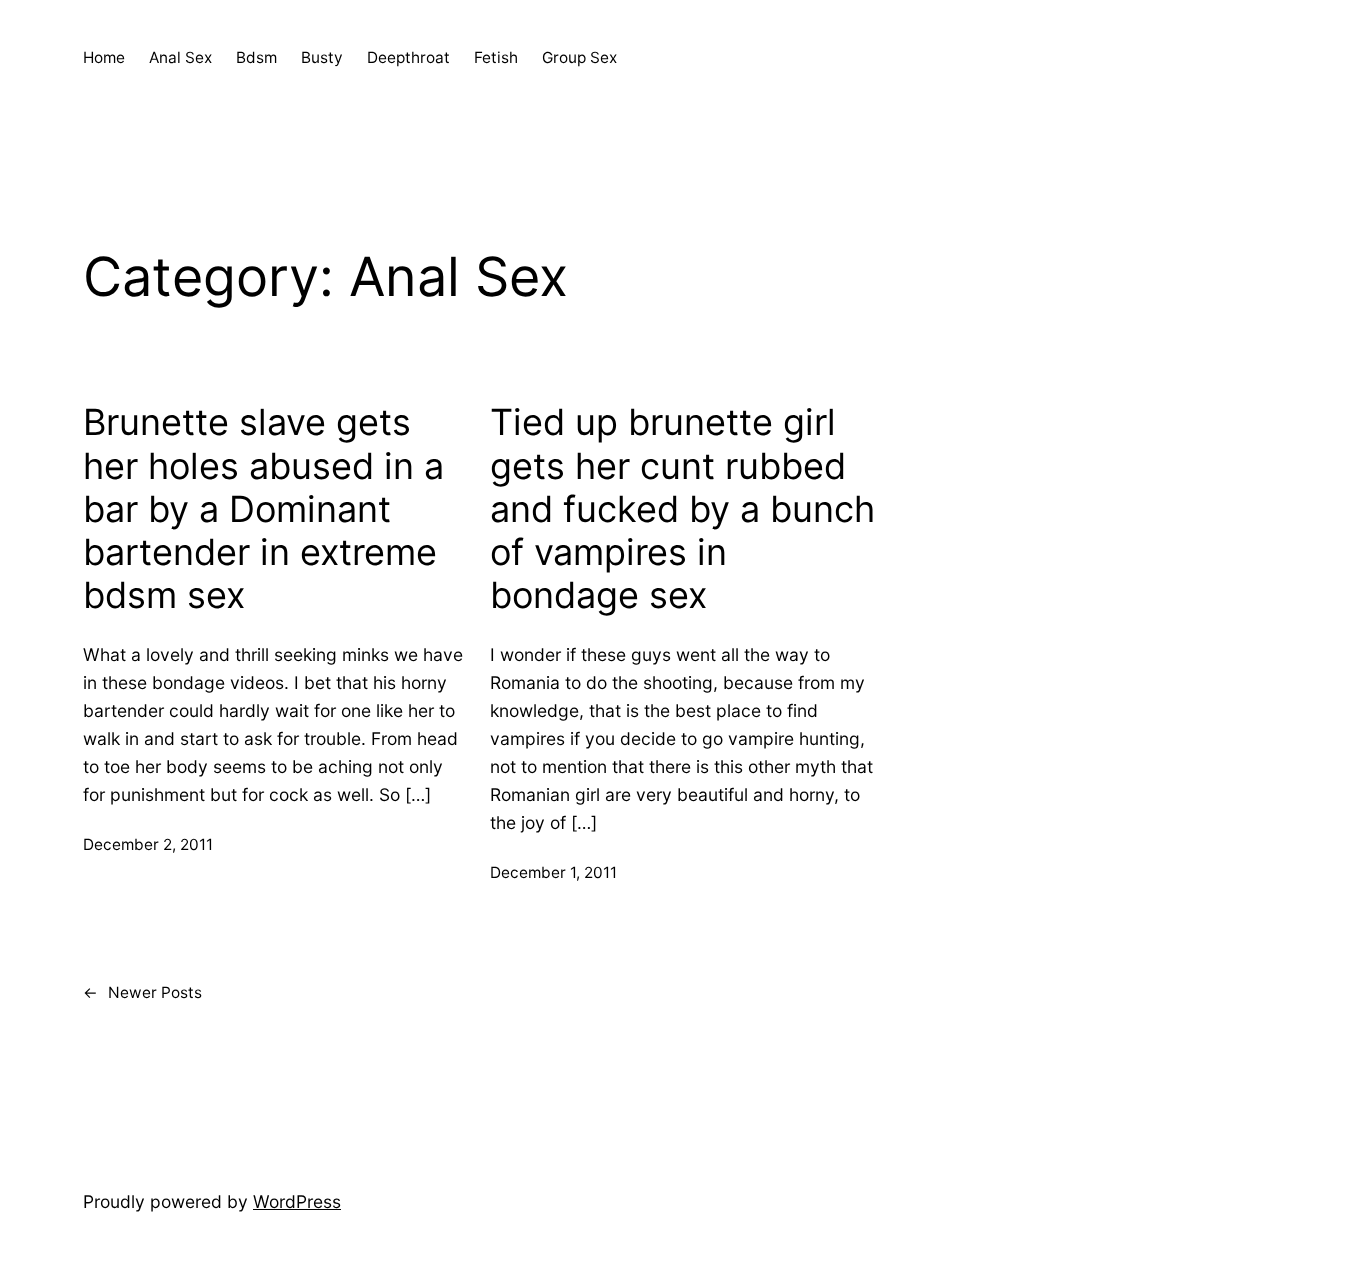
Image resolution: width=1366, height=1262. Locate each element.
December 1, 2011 (553, 872)
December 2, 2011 (148, 844)
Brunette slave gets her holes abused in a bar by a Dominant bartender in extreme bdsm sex (263, 509)
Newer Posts (142, 992)
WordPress (297, 1201)
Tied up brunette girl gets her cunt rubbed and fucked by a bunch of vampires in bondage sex (682, 509)
